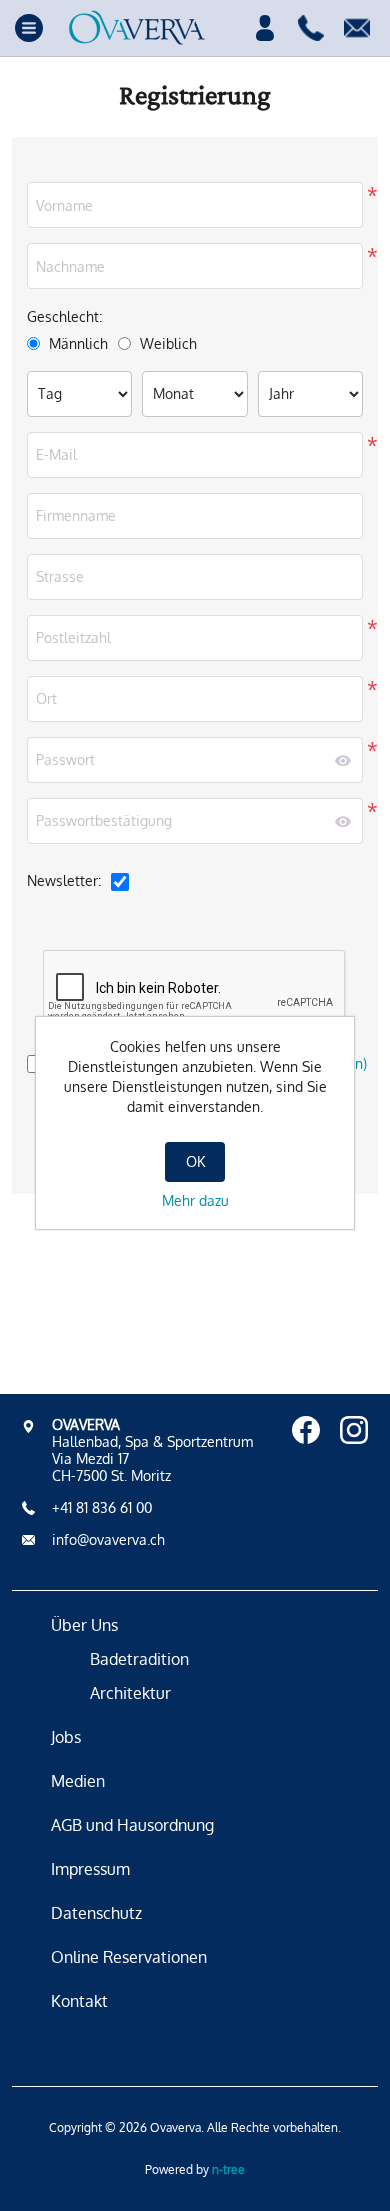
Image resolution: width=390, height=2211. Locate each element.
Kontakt (79, 2001)
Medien (78, 1781)
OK (195, 1161)
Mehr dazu (195, 1200)
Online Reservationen (129, 1957)
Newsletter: (64, 880)
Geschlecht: (64, 316)
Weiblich (168, 343)
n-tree (228, 2169)
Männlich (78, 343)
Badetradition (139, 1659)
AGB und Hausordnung (132, 1825)
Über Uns (84, 1625)
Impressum (90, 1869)
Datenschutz (96, 1913)
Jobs (66, 1737)
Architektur (130, 1693)
